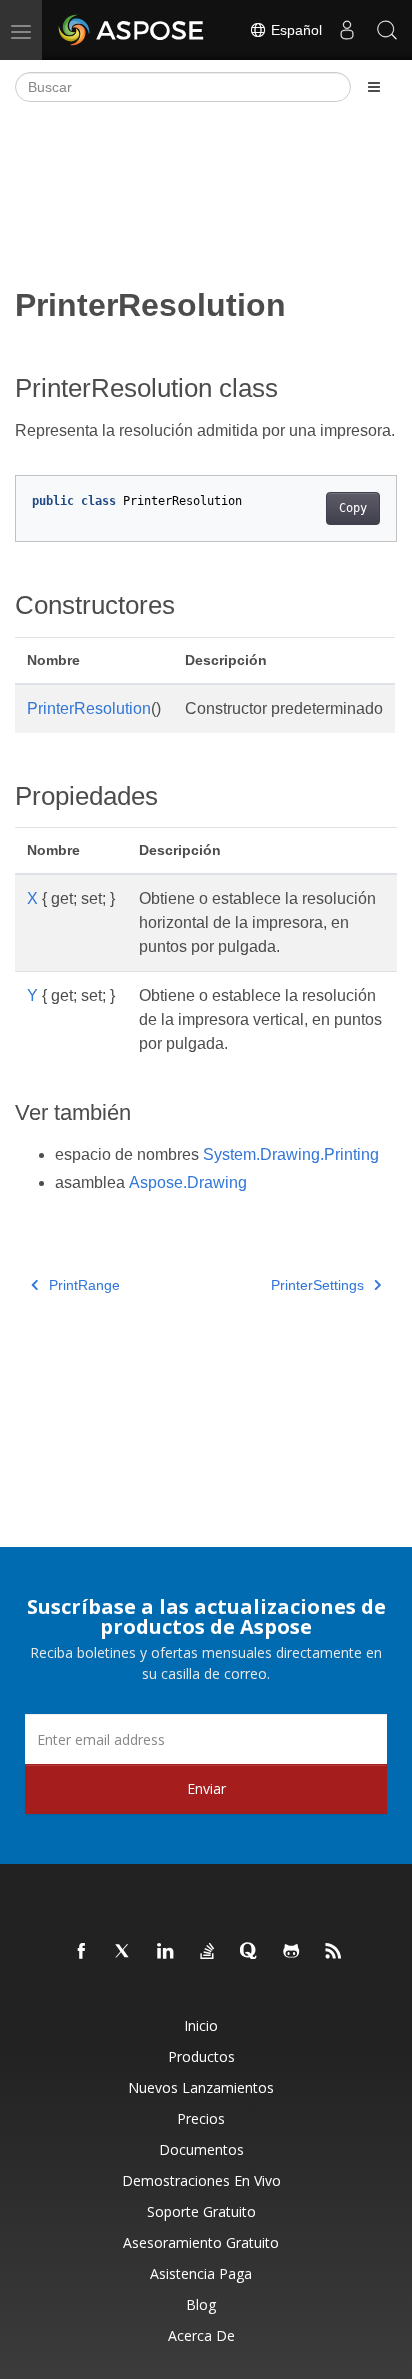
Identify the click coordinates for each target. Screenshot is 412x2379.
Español (294, 30)
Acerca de (201, 2335)
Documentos (201, 2149)
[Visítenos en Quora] (250, 1952)
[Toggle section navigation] (374, 87)
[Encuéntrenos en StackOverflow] (208, 1952)
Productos (201, 2056)
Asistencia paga (201, 2273)
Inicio (201, 2025)
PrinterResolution (89, 708)
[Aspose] (132, 30)
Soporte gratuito (201, 2211)
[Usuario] (347, 30)
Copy (353, 508)
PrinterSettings (317, 1285)
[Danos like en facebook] (82, 1952)
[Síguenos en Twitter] (124, 1952)
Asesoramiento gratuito (201, 2242)
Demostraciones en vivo (201, 2180)
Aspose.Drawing (188, 1182)
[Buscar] (387, 30)
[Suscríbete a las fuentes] (334, 1952)
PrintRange (84, 1285)
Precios (201, 2118)
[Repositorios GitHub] (292, 1952)
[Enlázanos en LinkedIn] (166, 1952)
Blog (201, 2304)
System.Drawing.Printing (291, 1154)
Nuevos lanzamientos (201, 2087)
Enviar (206, 1788)
